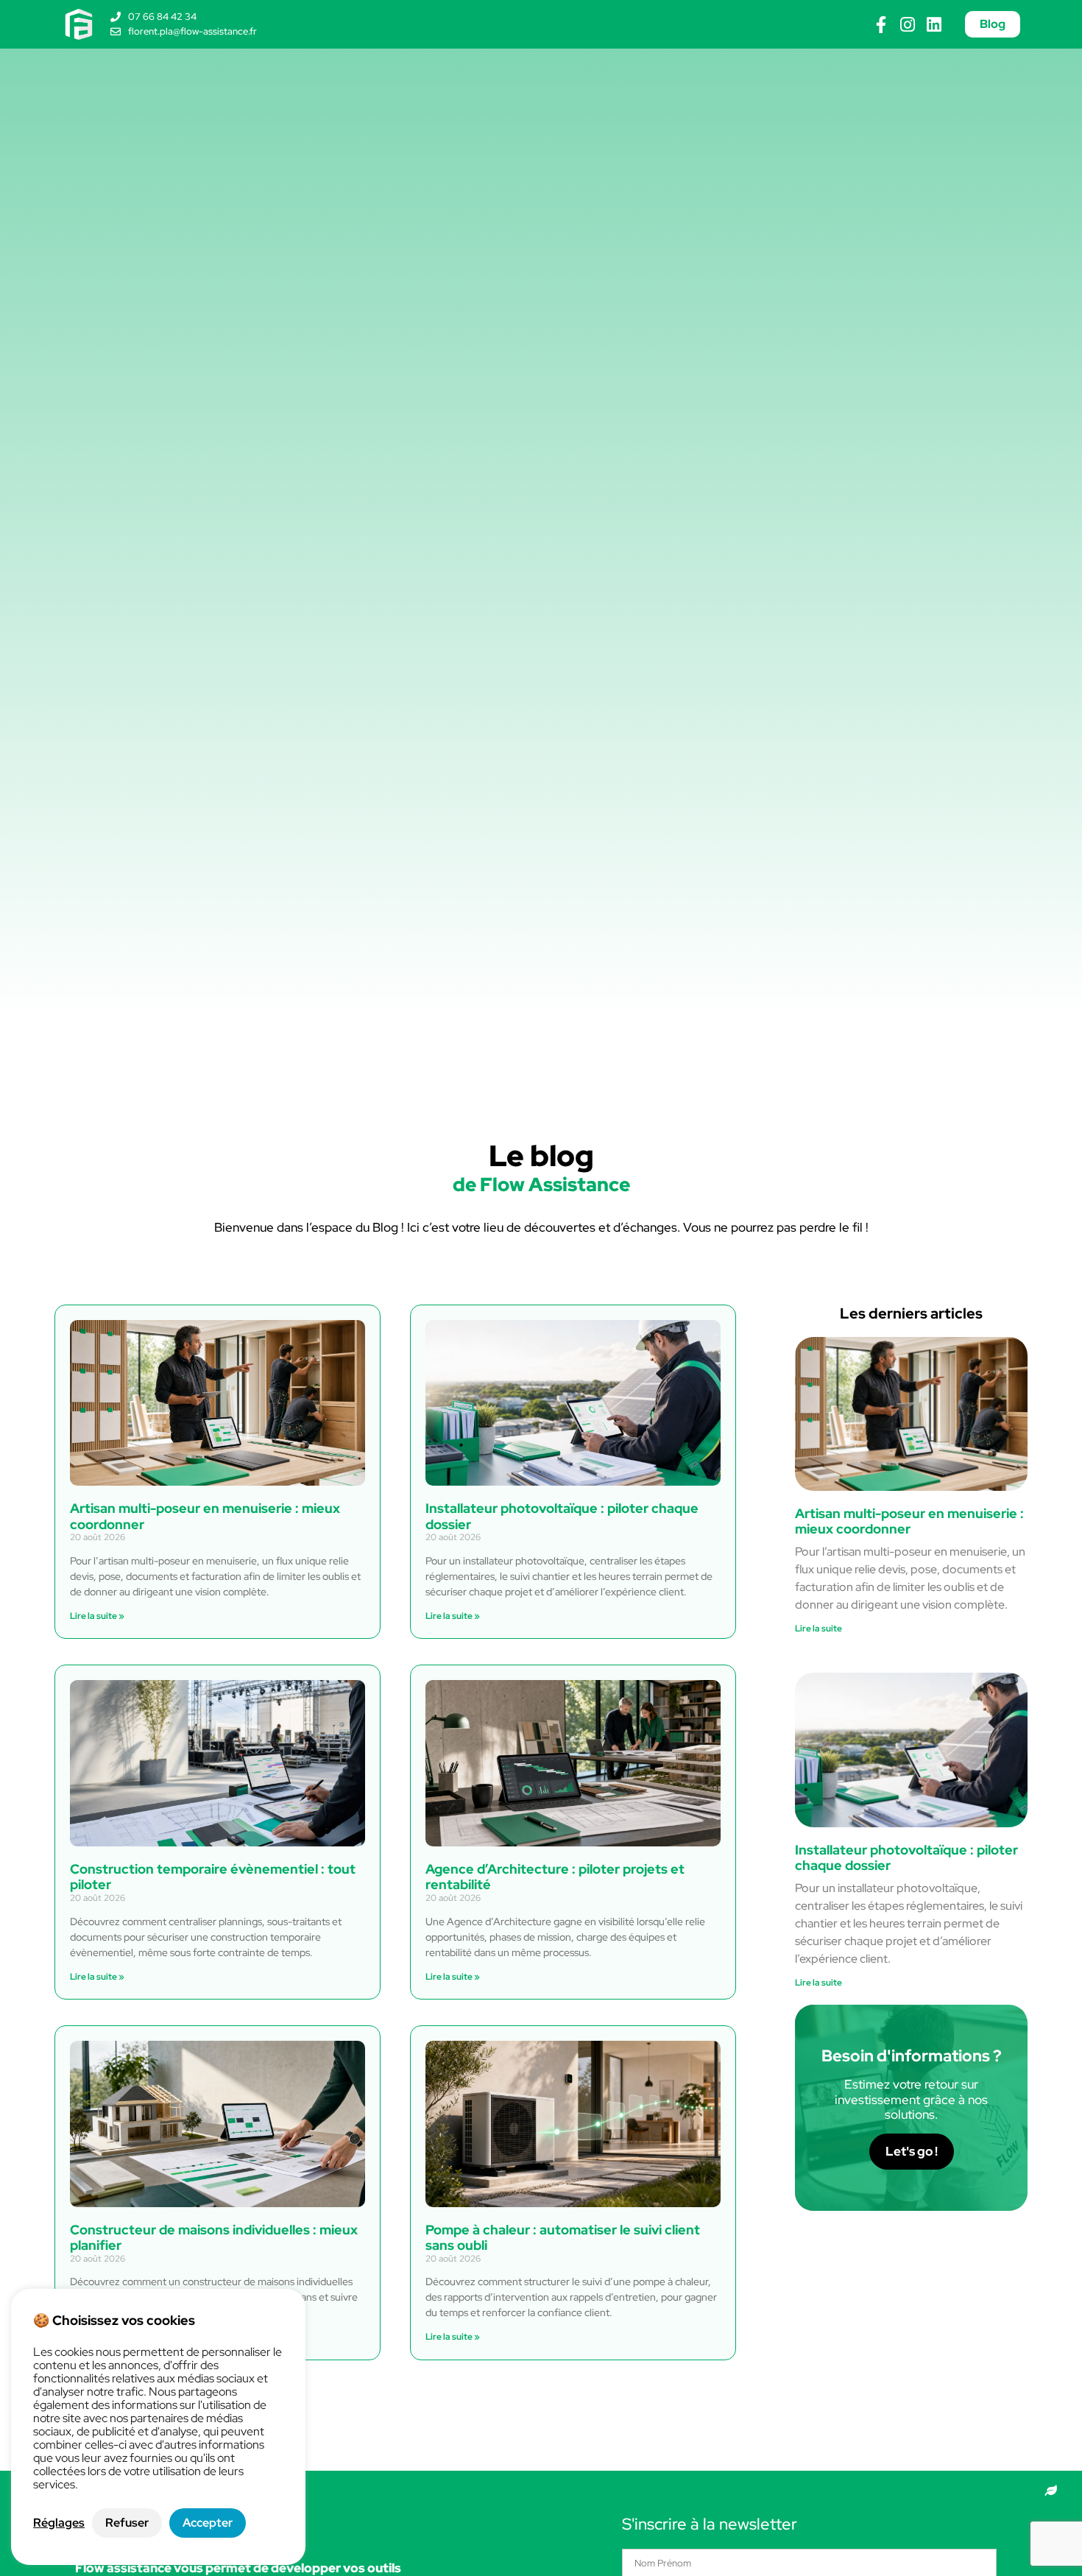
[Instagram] (907, 25)
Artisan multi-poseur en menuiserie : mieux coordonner (205, 1516)
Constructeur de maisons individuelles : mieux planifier (214, 2238)
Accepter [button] (208, 2523)
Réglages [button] (59, 2523)
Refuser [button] (127, 2523)
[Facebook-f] (881, 25)
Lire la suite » (97, 1616)
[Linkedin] (934, 25)
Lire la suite (818, 1628)
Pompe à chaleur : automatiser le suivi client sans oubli (563, 2238)
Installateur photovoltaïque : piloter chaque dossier (562, 1516)
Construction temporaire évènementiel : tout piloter (213, 1877)
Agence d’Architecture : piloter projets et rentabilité (555, 1877)
